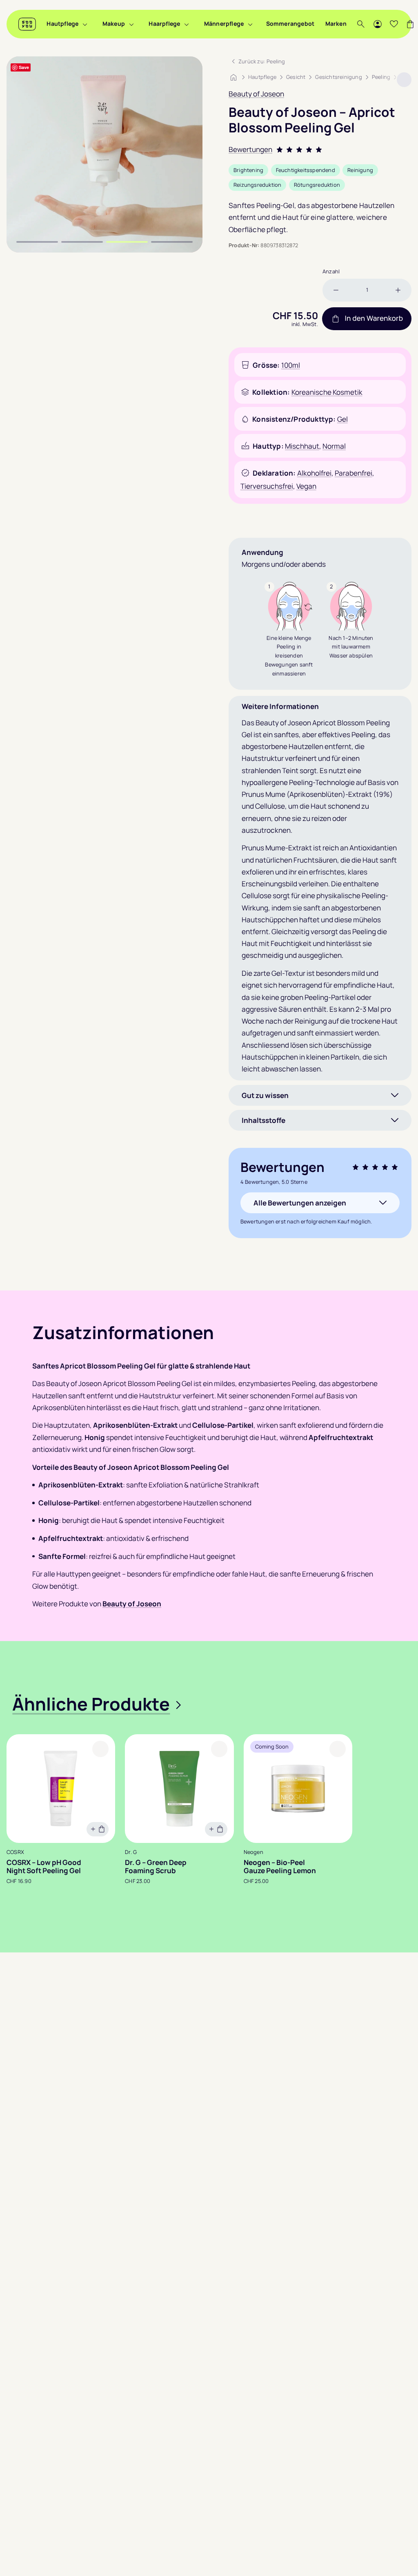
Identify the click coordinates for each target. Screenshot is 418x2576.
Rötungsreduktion (317, 185)
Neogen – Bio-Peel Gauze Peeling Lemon (280, 1867)
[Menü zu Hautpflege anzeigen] (85, 24)
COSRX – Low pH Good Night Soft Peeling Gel (44, 1867)
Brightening (248, 170)
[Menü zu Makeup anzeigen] (131, 24)
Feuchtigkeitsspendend (306, 170)
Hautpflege (62, 23)
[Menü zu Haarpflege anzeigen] (187, 24)
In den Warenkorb (374, 319)
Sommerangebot (290, 23)
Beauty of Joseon (256, 94)
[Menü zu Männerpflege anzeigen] (250, 24)
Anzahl (331, 271)
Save (24, 67)
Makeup (114, 23)
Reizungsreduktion (257, 185)
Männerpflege (224, 23)
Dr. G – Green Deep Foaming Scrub (156, 1867)
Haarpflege (164, 23)
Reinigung (360, 170)
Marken (336, 23)
